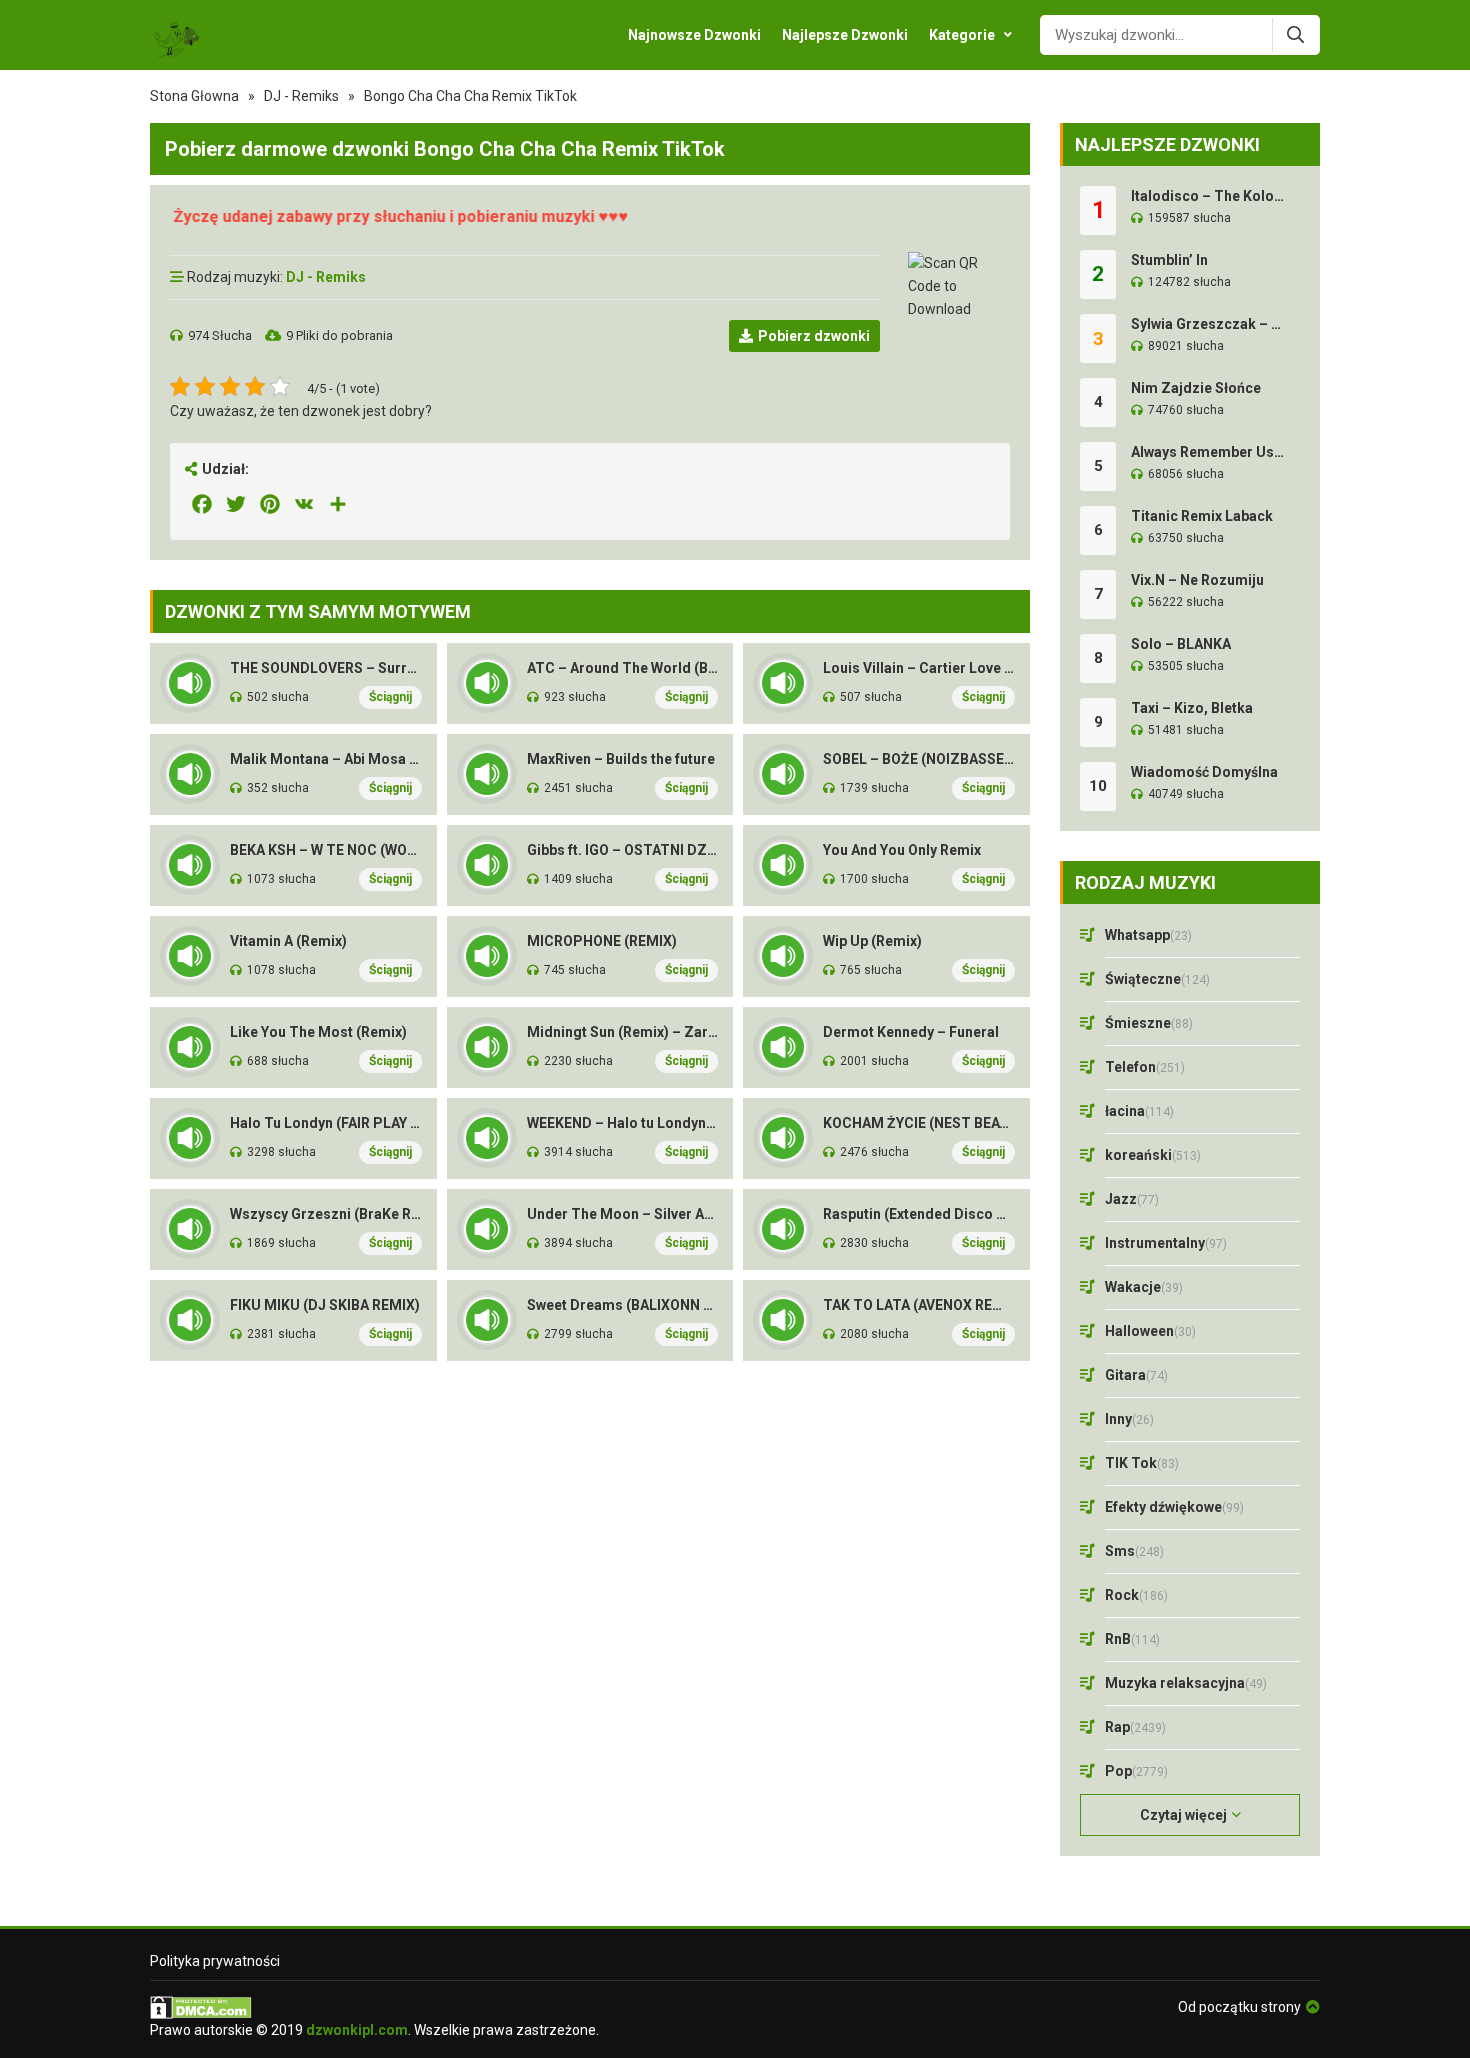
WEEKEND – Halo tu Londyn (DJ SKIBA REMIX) (623, 1123)
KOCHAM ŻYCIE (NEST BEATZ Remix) (919, 1123)
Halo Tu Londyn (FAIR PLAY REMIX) (326, 1123)
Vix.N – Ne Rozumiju (1197, 580)
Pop (1136, 1771)
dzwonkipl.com (357, 2030)
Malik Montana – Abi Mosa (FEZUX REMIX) (326, 759)
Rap (1135, 1727)
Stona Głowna (194, 96)
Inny (1129, 1419)
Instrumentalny (1166, 1243)
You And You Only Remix (902, 850)
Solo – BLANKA (1181, 644)
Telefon (1145, 1067)
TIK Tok (1142, 1463)
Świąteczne (1157, 979)
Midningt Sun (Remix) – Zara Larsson (623, 1032)
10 (1098, 786)
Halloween (1150, 1331)
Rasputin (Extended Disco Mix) (919, 1214)
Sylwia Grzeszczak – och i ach (1208, 324)
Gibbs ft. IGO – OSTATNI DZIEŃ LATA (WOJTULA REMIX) (623, 850)
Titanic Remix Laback (1202, 516)
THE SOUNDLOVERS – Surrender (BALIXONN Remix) (326, 668)
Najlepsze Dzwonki (845, 35)
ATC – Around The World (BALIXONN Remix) (623, 668)
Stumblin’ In (1169, 260)
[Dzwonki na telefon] (175, 35)
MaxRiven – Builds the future (621, 759)
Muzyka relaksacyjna (1186, 1683)
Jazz (1132, 1199)
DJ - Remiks (301, 96)
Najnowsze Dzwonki (694, 35)
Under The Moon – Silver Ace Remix (623, 1214)
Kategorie (962, 35)
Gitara (1136, 1375)
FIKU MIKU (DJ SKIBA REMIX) (325, 1305)
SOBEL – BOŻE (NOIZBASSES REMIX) (919, 759)
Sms (1134, 1551)
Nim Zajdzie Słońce (1196, 388)
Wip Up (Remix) (872, 941)
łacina (1139, 1111)
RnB (1132, 1639)
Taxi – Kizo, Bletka (1192, 708)
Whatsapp (1148, 935)
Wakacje (1144, 1287)
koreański (1153, 1155)
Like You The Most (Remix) (318, 1032)
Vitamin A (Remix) (288, 941)
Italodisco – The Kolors (1208, 196)
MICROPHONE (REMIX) (602, 941)
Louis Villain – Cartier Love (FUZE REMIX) (919, 668)
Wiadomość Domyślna (1204, 772)
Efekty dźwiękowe (1174, 1507)
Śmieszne (1149, 1023)
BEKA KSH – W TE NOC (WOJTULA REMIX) (326, 850)
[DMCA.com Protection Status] (374, 2007)
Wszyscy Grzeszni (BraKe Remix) (326, 1214)
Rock (1136, 1595)
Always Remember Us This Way (1208, 452)
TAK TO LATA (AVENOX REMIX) (919, 1305)
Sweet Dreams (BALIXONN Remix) (623, 1305)
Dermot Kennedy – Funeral (911, 1032)
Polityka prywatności (215, 1961)
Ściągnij (390, 697)
